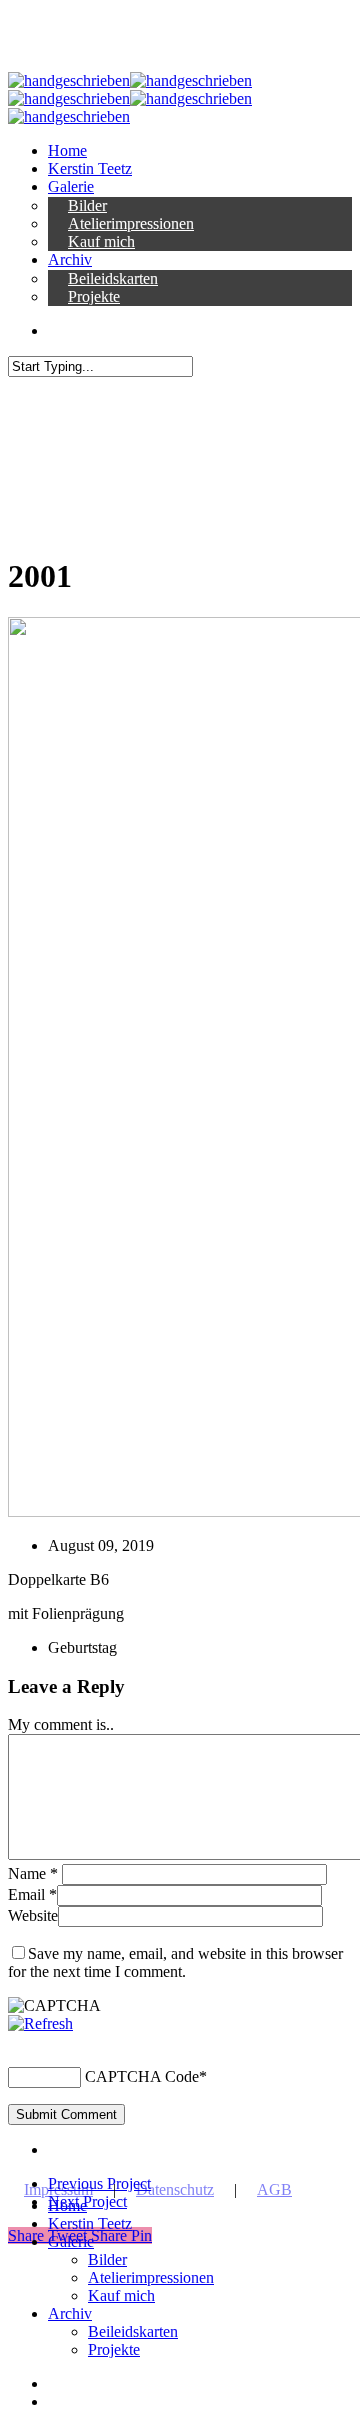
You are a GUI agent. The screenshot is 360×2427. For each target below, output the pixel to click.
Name (33, 1873)
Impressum (58, 2189)
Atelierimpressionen (151, 2277)
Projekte (114, 2349)
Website (33, 1915)
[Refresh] (40, 2023)
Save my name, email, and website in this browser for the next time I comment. (175, 1962)
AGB (274, 2189)
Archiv (70, 2313)
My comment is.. (61, 1724)
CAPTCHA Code (142, 2076)
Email (32, 1894)
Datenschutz (175, 2189)
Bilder (107, 2259)
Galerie (71, 2241)
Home (67, 2205)
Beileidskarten (133, 2331)
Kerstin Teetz (90, 2223)
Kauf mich (121, 2295)
